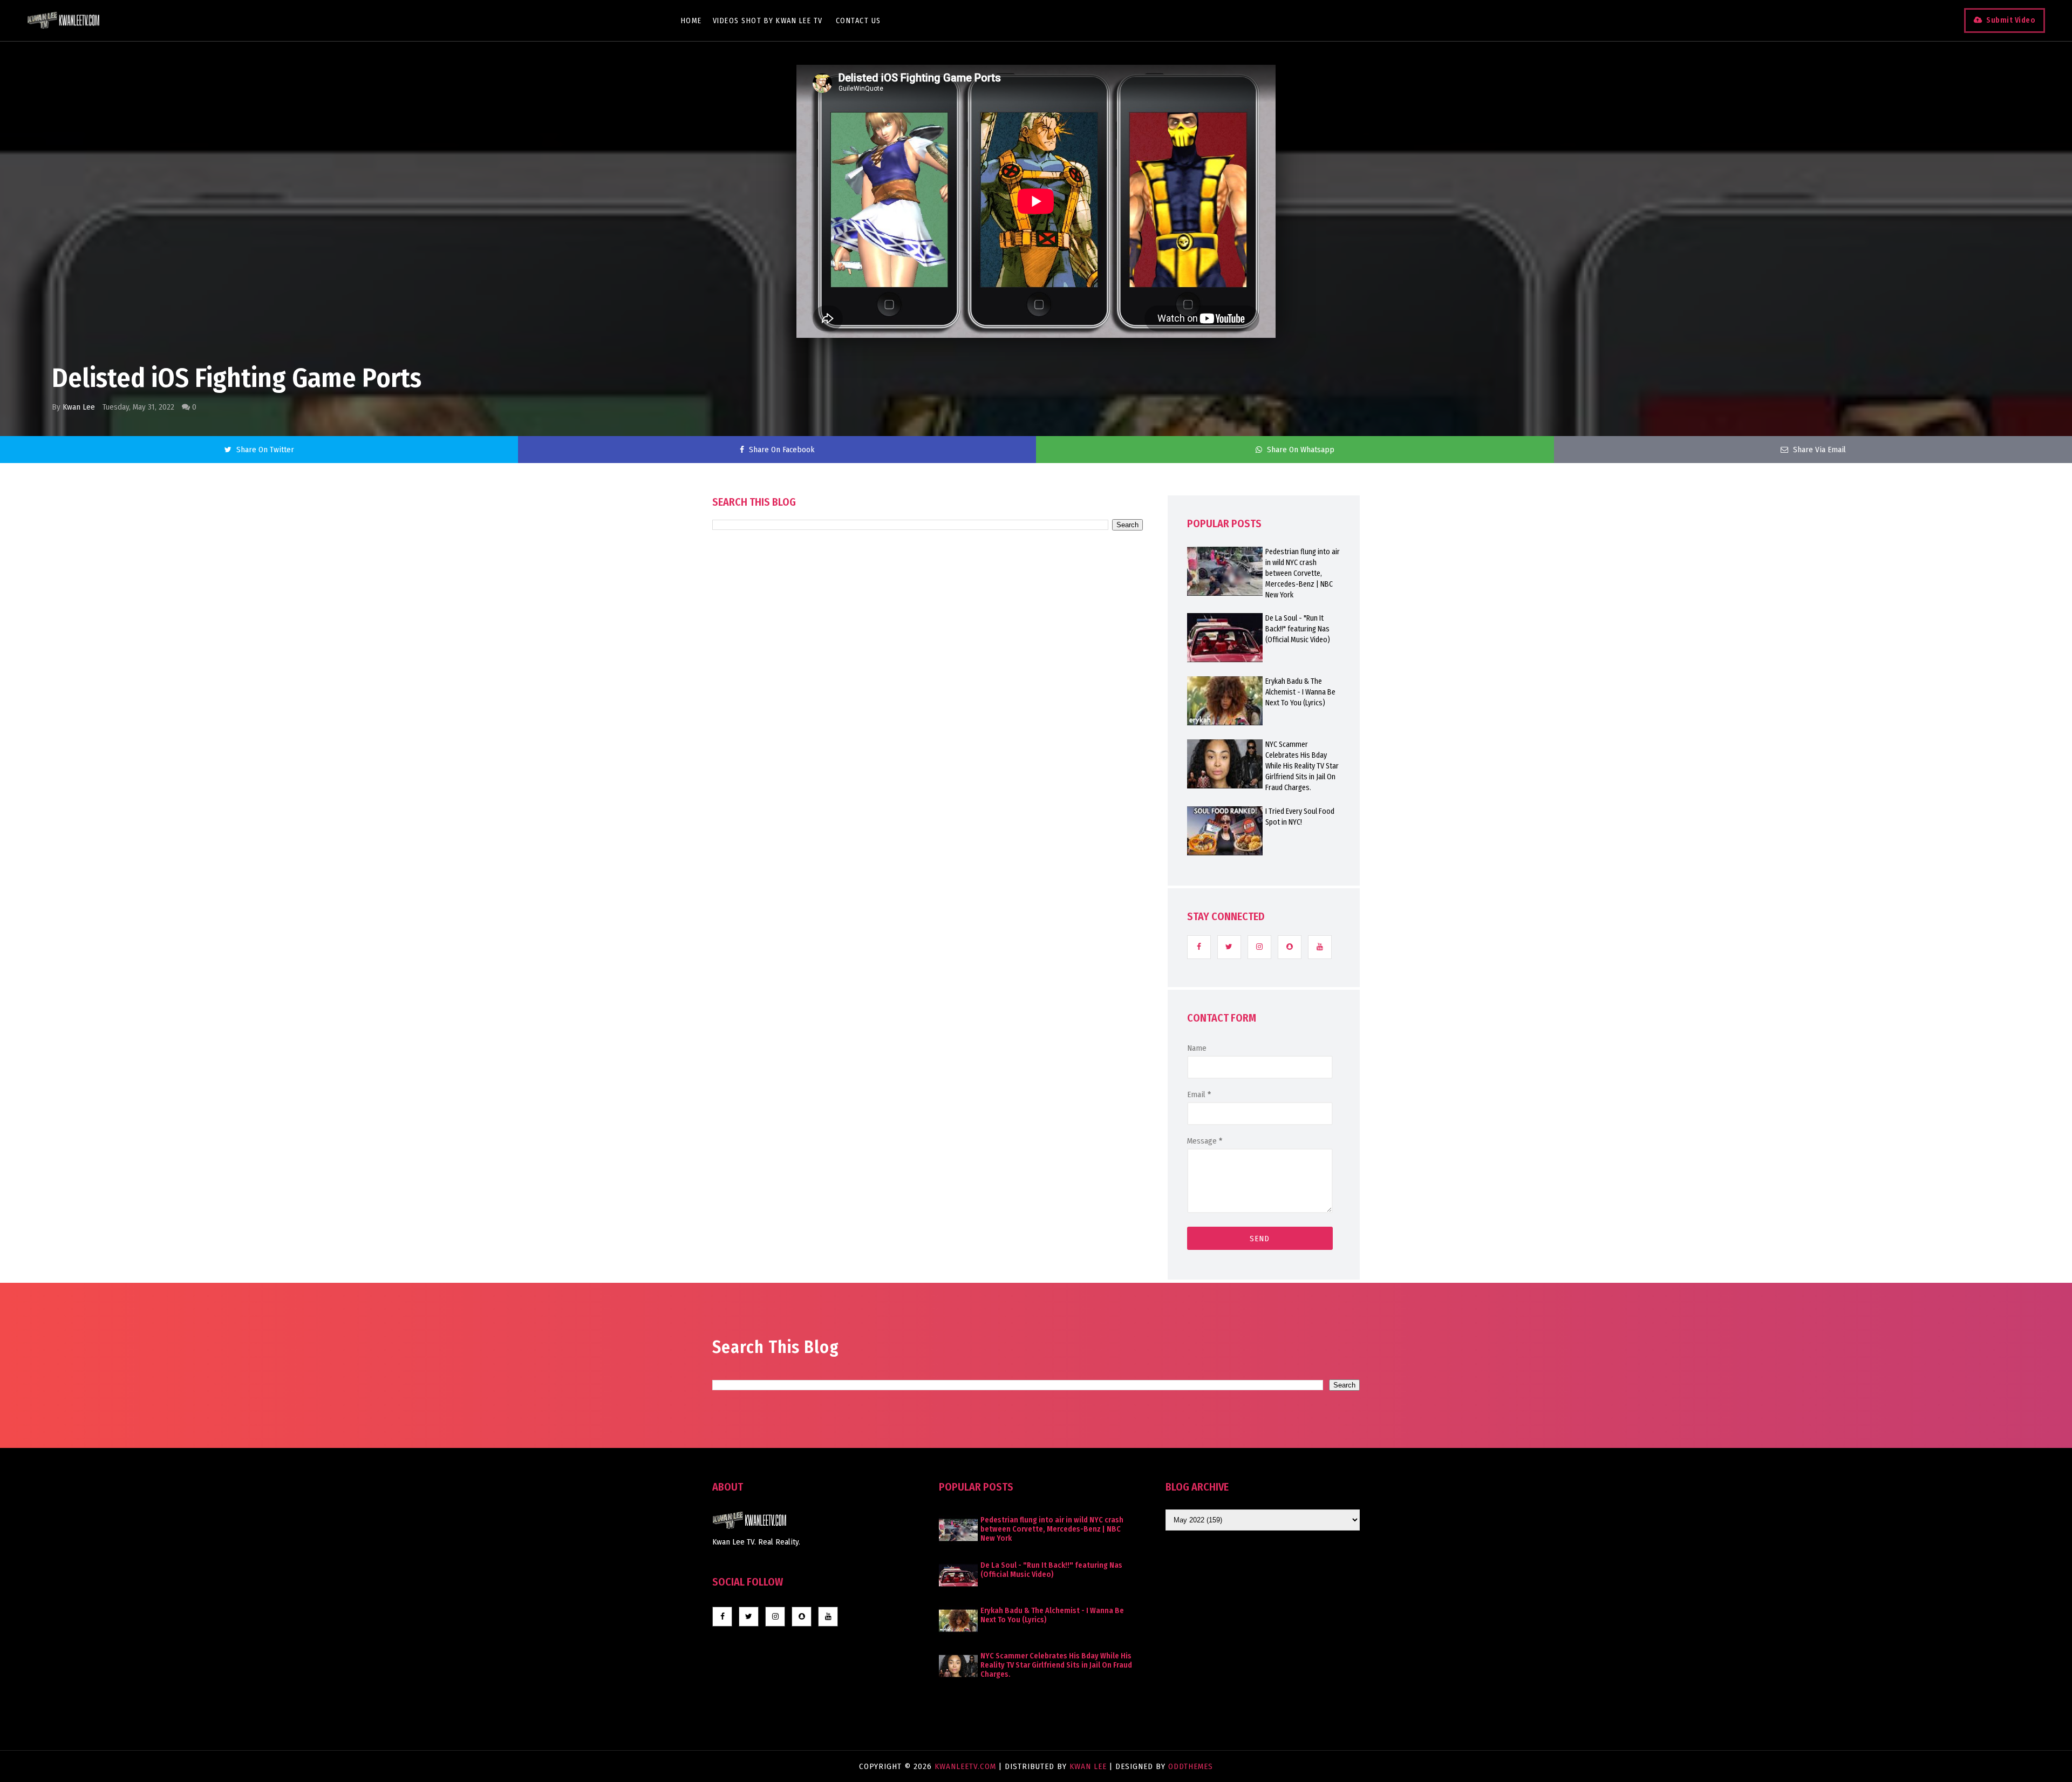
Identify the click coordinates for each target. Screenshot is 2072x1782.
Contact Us (858, 21)
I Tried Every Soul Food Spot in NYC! (1300, 817)
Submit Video (2011, 20)
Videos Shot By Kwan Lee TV (768, 21)
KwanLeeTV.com (967, 1766)
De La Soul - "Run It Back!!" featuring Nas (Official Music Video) (1298, 629)
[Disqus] (928, 838)
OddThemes (1191, 1766)
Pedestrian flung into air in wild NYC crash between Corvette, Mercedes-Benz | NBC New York (1303, 573)
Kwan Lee (79, 407)
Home (691, 21)
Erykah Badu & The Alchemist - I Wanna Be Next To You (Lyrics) (1300, 692)
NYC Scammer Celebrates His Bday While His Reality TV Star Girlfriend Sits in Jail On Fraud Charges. (1302, 766)
